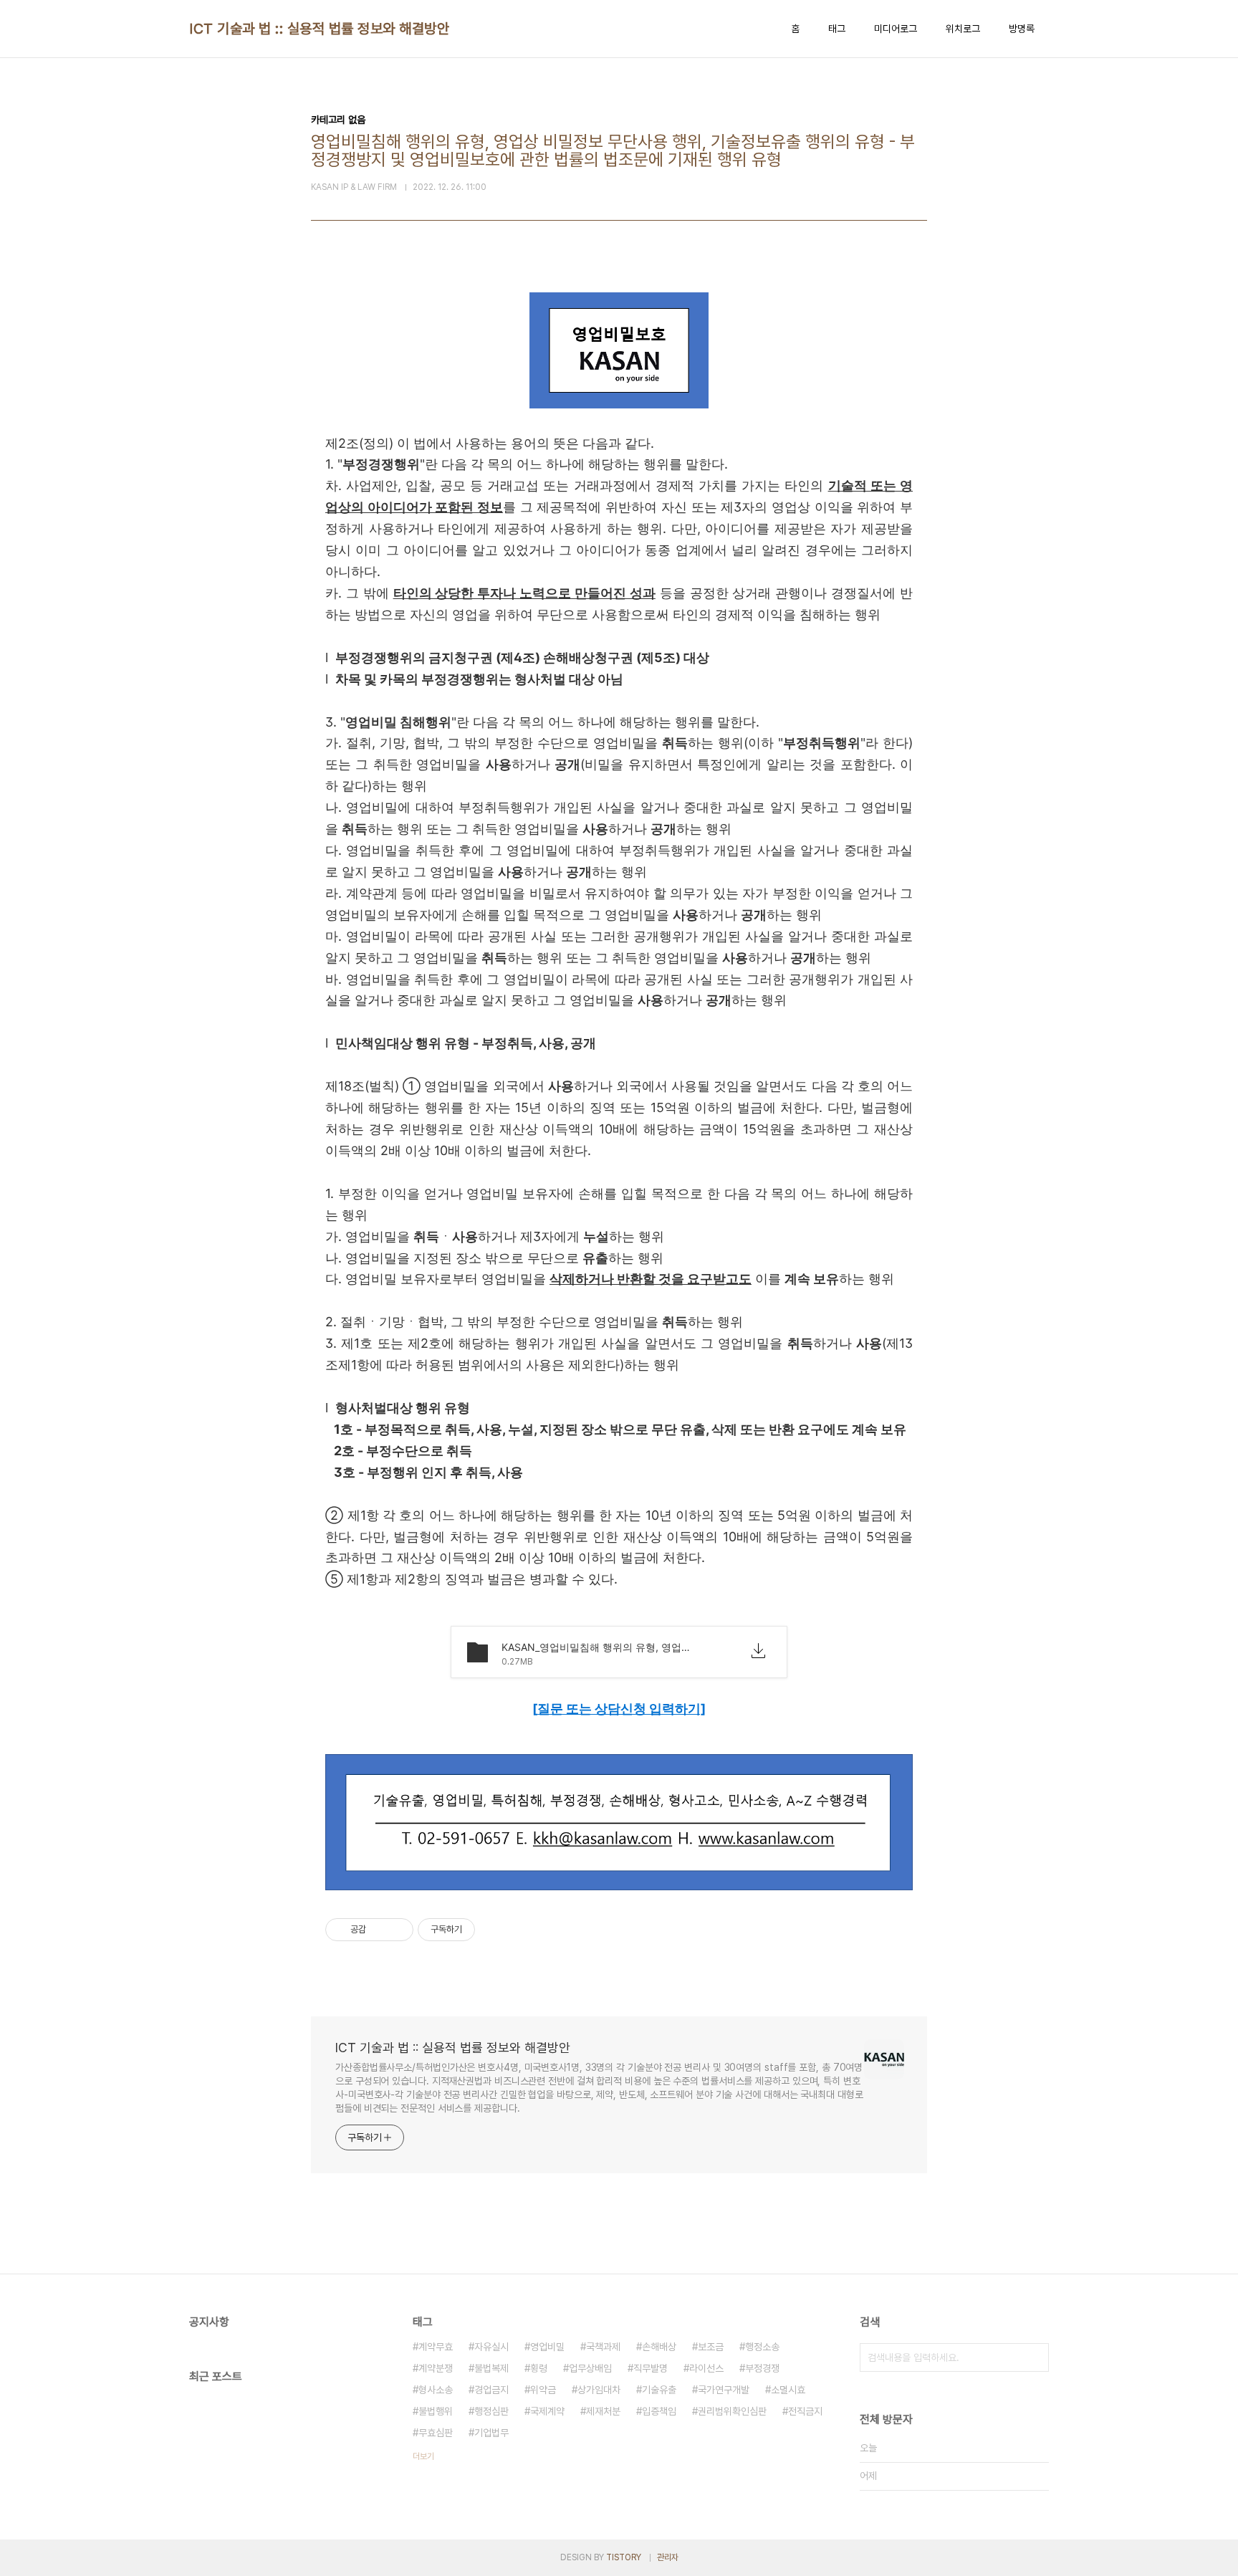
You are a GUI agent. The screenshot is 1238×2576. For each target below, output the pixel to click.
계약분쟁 (436, 2368)
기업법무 (491, 2433)
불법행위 (436, 2411)
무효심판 (436, 2433)
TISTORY (624, 2557)
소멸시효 (788, 2390)
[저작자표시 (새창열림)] (481, 1930)
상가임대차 (599, 2390)
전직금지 (805, 2411)
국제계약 (547, 2411)
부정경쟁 (762, 2368)
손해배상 (659, 2347)
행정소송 (762, 2347)
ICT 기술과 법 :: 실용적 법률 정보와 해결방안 (319, 29)
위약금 (543, 2390)
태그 (837, 29)
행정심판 (491, 2411)
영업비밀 (547, 2347)
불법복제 (491, 2368)
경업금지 (491, 2390)
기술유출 (659, 2390)
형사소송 (436, 2390)
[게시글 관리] (397, 1930)
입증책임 (659, 2411)
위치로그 (963, 29)
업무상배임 (590, 2368)
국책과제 (603, 2347)
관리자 (668, 2557)
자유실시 (491, 2347)
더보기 (423, 2456)
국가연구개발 (724, 2390)
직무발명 (651, 2368)
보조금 (711, 2347)
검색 (1035, 2357)
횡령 (539, 2368)
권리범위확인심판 (732, 2411)
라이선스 (706, 2368)
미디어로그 (896, 29)
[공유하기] (379, 1930)
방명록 (1022, 29)
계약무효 (436, 2347)
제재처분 (603, 2411)
